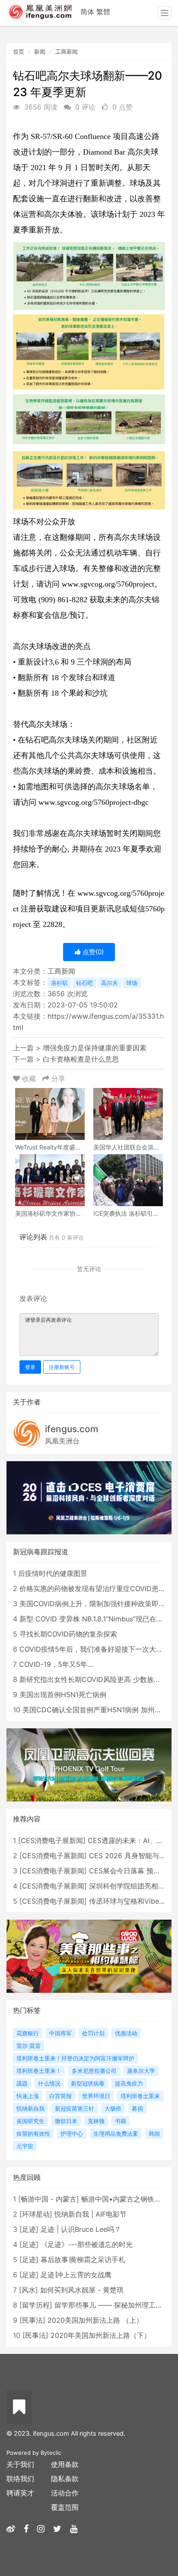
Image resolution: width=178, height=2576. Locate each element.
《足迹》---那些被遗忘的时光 (87, 2244)
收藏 (29, 1078)
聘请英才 (20, 2493)
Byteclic (51, 2453)
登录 (30, 1367)
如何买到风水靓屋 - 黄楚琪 (82, 2290)
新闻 (40, 52)
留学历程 (36, 2305)
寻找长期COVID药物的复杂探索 (68, 1634)
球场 (132, 983)
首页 (19, 52)
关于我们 (20, 2464)
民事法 (32, 2320)
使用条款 (65, 2464)
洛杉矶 (59, 983)
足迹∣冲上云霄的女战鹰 (76, 2275)
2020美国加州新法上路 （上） (95, 2320)
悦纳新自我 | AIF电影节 (91, 2214)
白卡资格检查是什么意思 (81, 1059)
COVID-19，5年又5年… (56, 1664)
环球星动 (36, 2214)
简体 (87, 12)
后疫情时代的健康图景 (53, 1573)
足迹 (29, 2229)
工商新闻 (67, 52)
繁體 (103, 12)
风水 (29, 2290)
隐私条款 (65, 2479)
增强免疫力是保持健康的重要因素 (95, 1048)
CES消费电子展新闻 (52, 1840)
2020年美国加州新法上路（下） (101, 2335)
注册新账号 (62, 1367)
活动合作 (65, 2493)
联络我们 (20, 2479)
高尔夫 (110, 983)
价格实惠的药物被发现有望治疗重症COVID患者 (92, 1588)
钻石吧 (84, 983)
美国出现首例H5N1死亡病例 (63, 1695)
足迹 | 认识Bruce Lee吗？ (81, 2229)
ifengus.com (72, 1429)
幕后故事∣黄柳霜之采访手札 (83, 2260)
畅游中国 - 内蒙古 (49, 2199)
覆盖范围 (65, 2507)
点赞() (92, 952)
